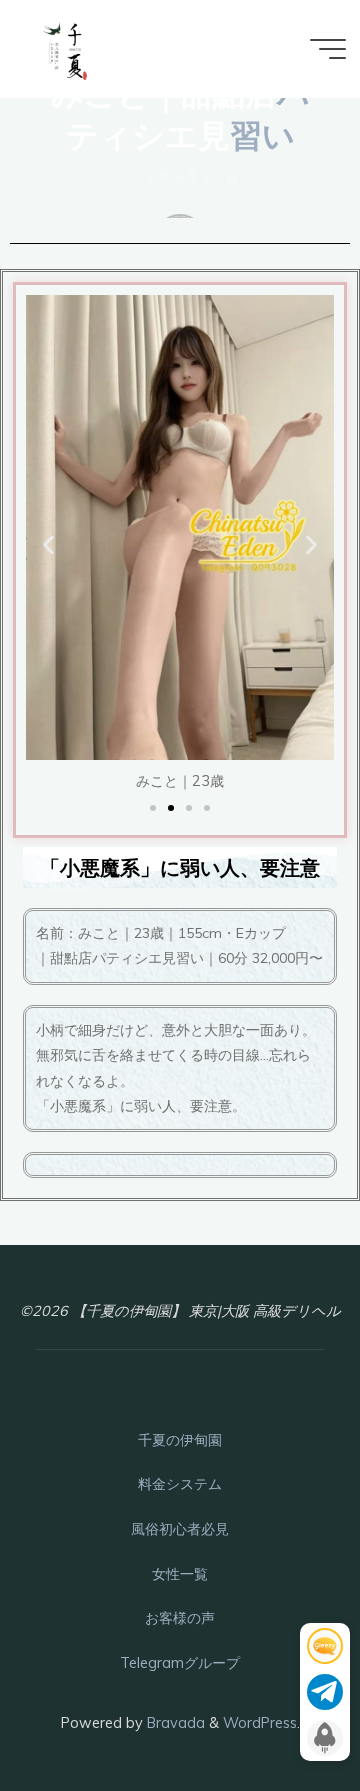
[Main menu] (328, 49)
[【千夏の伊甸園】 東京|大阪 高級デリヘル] (65, 49)
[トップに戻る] (282, 1713)
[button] (48, 545)
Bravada (174, 1723)
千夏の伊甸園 (180, 1440)
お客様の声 (180, 1618)
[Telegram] (325, 1692)
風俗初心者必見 (180, 1529)
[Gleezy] (325, 1646)
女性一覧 (180, 1574)
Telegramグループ (180, 1663)
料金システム (180, 1484)
